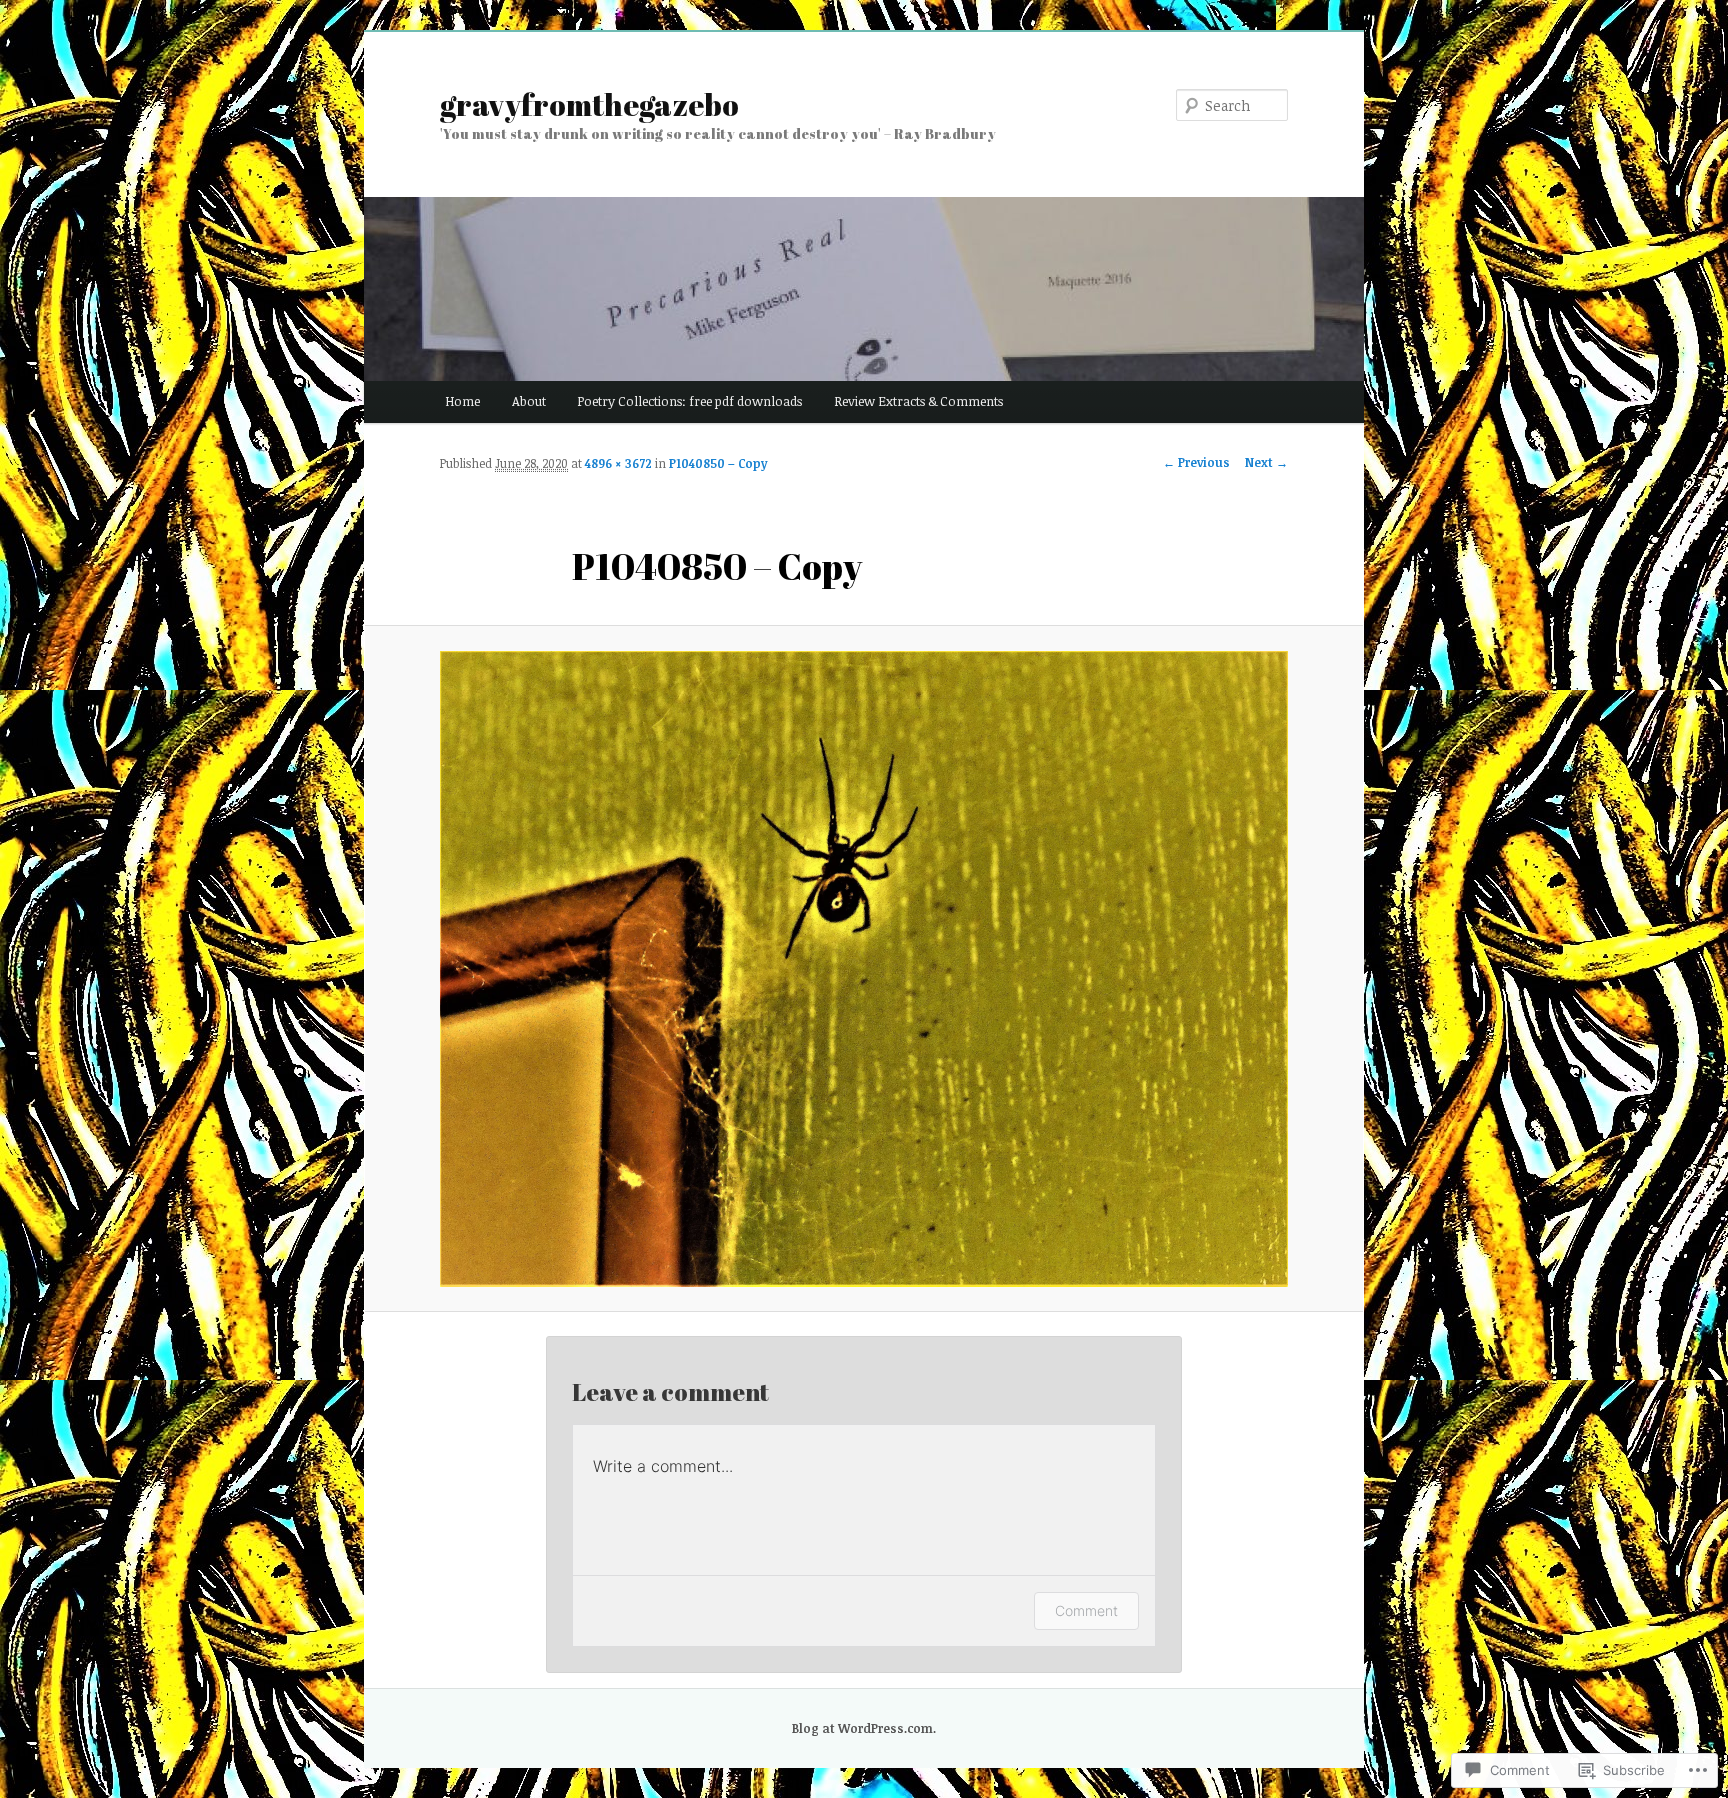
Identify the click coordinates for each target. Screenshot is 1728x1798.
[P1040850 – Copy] (864, 969)
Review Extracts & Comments (918, 401)
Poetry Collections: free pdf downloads (689, 401)
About (529, 401)
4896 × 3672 (618, 463)
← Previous (1196, 462)
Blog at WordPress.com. (864, 1728)
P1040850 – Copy (718, 463)
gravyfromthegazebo (589, 104)
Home (462, 401)
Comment (1086, 1610)
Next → (1266, 462)
